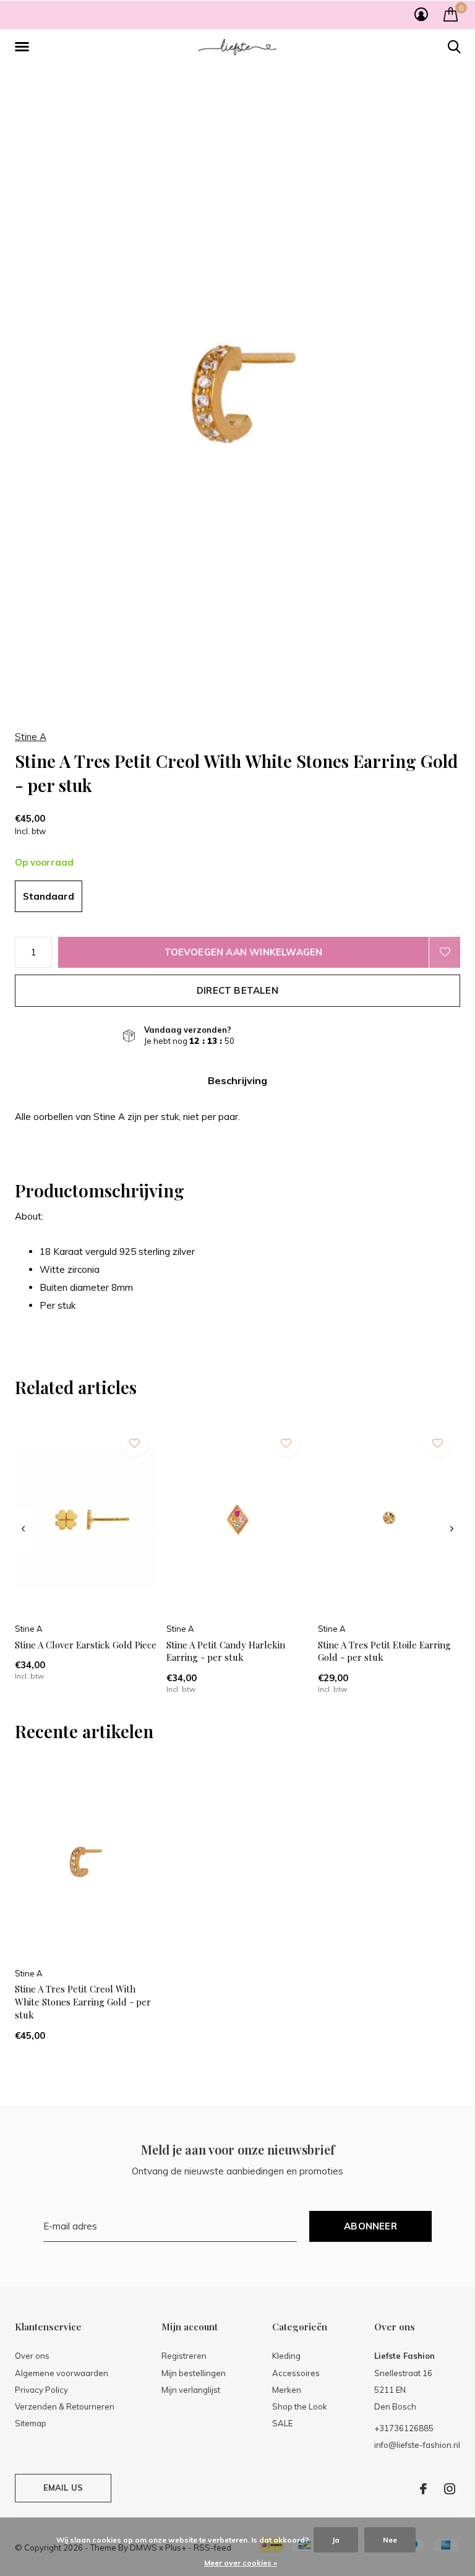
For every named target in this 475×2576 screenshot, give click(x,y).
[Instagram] (450, 2489)
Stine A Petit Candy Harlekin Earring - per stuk (226, 1651)
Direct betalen (237, 990)
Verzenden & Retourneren (65, 2406)
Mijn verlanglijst (191, 2390)
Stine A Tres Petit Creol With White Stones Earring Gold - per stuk (83, 2002)
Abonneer (370, 2226)
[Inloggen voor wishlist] (445, 952)
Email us (63, 2488)
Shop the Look (300, 2406)
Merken (287, 2390)
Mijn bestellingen (194, 2373)
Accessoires (296, 2373)
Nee (390, 2540)
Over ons (32, 2356)
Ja (336, 2540)
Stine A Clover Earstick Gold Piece (86, 1645)
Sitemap (31, 2423)
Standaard (49, 896)
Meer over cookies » (241, 2563)
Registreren (184, 2356)
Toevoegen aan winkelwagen (244, 952)
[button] (24, 47)
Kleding (286, 2356)
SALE (282, 2423)
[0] (451, 14)
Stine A (31, 737)
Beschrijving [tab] (237, 1080)
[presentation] (23, 1529)
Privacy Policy (41, 2390)
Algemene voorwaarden (62, 2373)
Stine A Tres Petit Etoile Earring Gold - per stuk (384, 1651)
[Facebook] (423, 2489)
